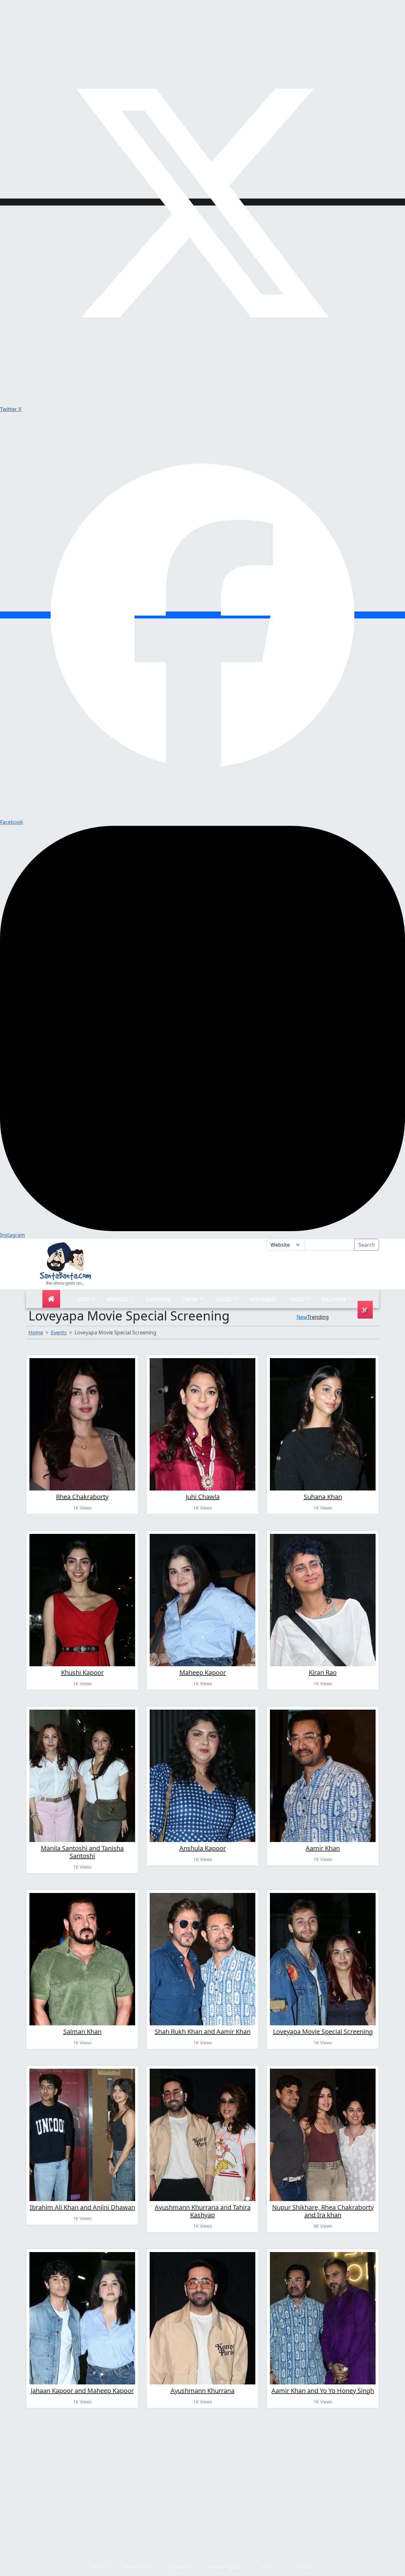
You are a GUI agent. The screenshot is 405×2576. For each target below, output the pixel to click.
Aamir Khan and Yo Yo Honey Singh (323, 2391)
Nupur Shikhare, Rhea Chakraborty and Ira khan (323, 2211)
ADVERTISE (137, 2567)
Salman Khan (82, 2032)
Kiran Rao (323, 1672)
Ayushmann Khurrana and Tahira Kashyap (203, 2211)
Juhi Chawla (203, 1497)
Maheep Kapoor (203, 1672)
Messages (118, 1299)
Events (59, 1332)
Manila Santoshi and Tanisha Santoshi (82, 1852)
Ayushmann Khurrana (202, 2391)
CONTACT (302, 2567)
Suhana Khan (323, 1497)
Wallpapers (334, 1299)
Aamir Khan (323, 1848)
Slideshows (158, 1299)
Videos (297, 1299)
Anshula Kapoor (203, 1848)
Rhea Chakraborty (82, 1497)
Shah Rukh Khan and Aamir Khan (203, 2032)
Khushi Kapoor (82, 1672)
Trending (318, 1317)
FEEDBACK (178, 2567)
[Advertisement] (266, 1270)
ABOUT (100, 2567)
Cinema (191, 1299)
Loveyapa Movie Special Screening (323, 2032)
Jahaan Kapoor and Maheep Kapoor (82, 2391)
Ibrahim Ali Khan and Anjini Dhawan (82, 2207)
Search (367, 1245)
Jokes (83, 1299)
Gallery (224, 1299)
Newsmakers (263, 1299)
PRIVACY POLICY (225, 2567)
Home (36, 1332)
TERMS (267, 2567)
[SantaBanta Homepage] (66, 1263)
